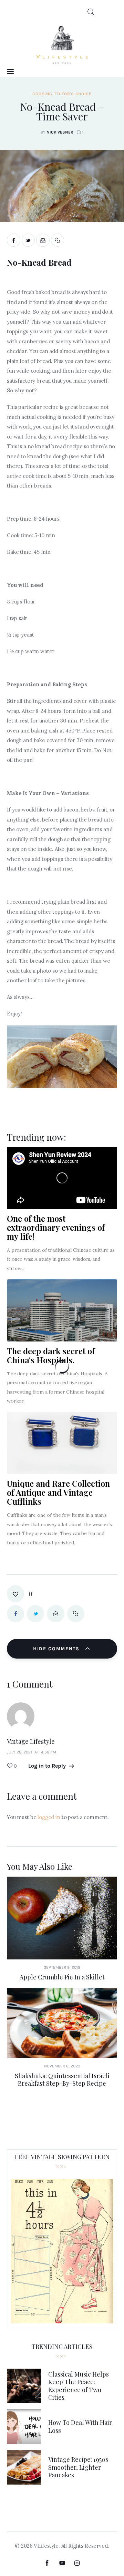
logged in (49, 1817)
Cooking (42, 94)
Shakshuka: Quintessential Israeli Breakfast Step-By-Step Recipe (62, 2080)
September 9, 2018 (62, 1967)
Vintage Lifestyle (31, 1741)
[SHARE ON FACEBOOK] (14, 240)
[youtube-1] (62, 2563)
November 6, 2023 (62, 2066)
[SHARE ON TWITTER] (28, 240)
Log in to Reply (47, 1766)
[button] (58, 240)
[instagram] (77, 2563)
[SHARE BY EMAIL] (43, 240)
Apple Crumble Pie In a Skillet (62, 1977)
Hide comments (57, 1649)
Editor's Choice (73, 94)
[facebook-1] (47, 2563)
